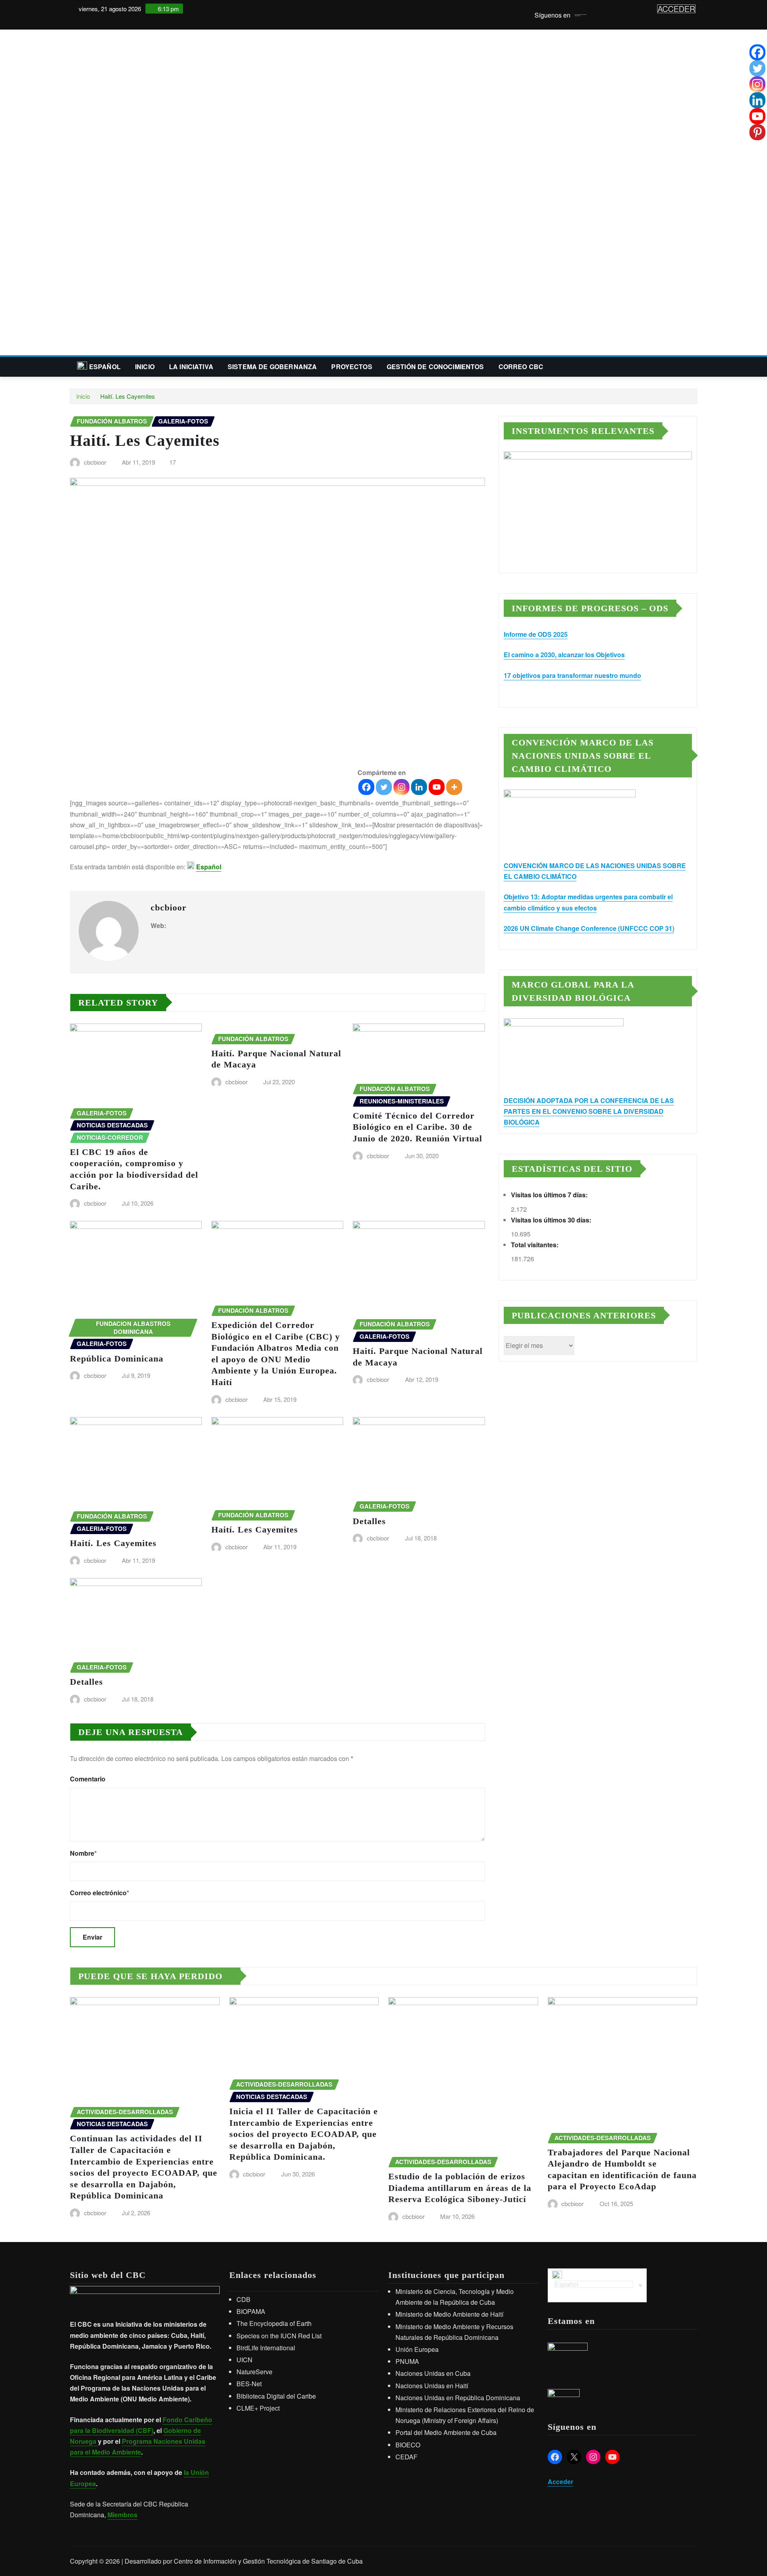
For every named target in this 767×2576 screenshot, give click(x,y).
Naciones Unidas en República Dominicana (458, 2398)
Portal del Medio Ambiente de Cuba (446, 2432)
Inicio (145, 367)
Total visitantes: (536, 1245)
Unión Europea (417, 2349)
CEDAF (406, 2457)
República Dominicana (117, 1359)
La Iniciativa (191, 367)
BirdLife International (266, 2348)
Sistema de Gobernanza (272, 367)
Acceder (560, 2482)
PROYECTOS (352, 367)
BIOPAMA (251, 2311)
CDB (243, 2299)
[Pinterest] (757, 132)
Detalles (369, 1521)
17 (173, 462)
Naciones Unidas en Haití (432, 2386)
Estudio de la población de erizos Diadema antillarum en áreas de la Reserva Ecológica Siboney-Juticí (460, 2188)
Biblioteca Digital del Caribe (276, 2396)
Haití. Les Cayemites (128, 396)
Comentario (88, 1779)
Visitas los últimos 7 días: (550, 1195)
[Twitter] (384, 787)
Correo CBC (521, 367)
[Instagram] (401, 787)
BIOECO (408, 2445)
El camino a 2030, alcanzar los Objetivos (564, 655)
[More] (454, 787)
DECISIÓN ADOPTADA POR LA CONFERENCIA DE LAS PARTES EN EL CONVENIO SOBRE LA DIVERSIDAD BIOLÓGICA (589, 1111)
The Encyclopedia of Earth (274, 2323)
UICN (244, 2360)
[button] (383, 336)
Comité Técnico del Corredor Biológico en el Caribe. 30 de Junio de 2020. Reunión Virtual (417, 1127)
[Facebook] (366, 787)
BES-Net (249, 2384)
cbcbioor (95, 462)
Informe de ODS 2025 (536, 634)
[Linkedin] (419, 787)
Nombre (83, 1853)
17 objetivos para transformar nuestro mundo (572, 675)
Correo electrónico (99, 1893)
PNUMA (407, 2361)
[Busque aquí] (695, 367)
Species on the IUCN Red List (279, 2336)
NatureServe (254, 2372)
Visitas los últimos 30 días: (552, 1220)
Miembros (122, 2515)
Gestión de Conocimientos (435, 367)
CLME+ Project (258, 2408)
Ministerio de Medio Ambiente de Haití (449, 2314)
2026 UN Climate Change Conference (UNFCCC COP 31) (589, 928)
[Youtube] (437, 787)
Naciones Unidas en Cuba (433, 2373)
